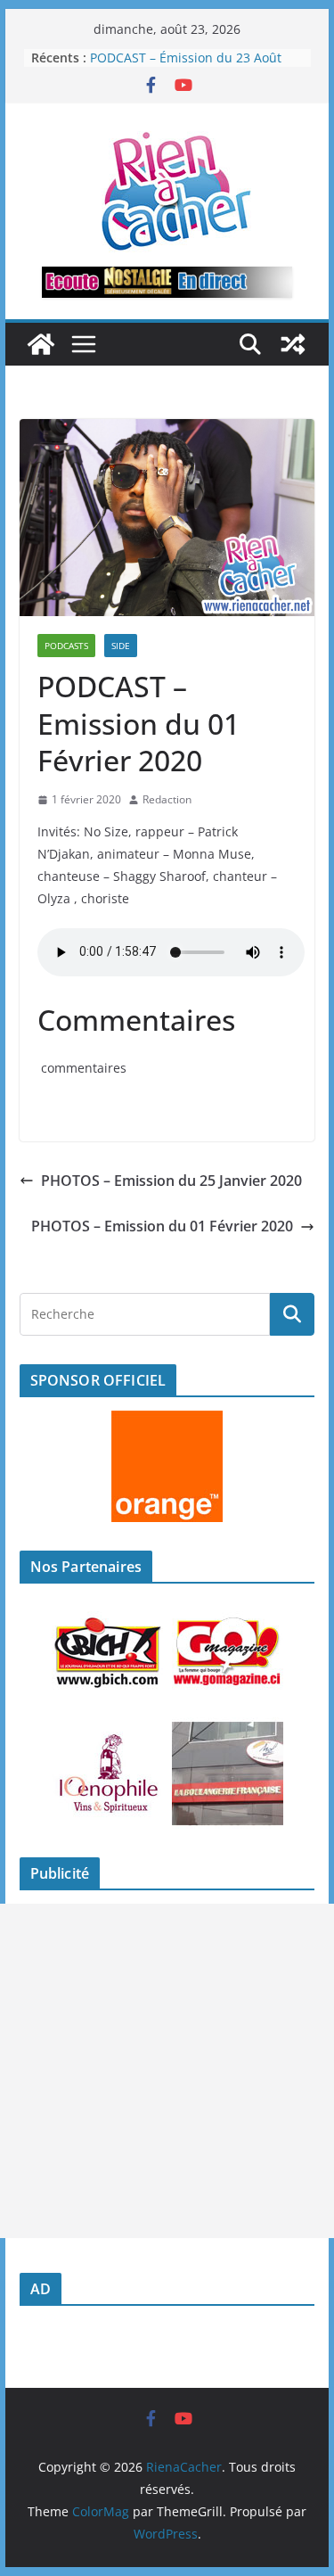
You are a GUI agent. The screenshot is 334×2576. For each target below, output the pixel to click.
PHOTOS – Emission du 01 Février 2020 (162, 1226)
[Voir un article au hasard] (293, 344)
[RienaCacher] (41, 344)
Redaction (167, 799)
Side (121, 646)
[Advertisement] (167, 2071)
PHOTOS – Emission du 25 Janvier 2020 (171, 1181)
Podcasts (66, 646)
